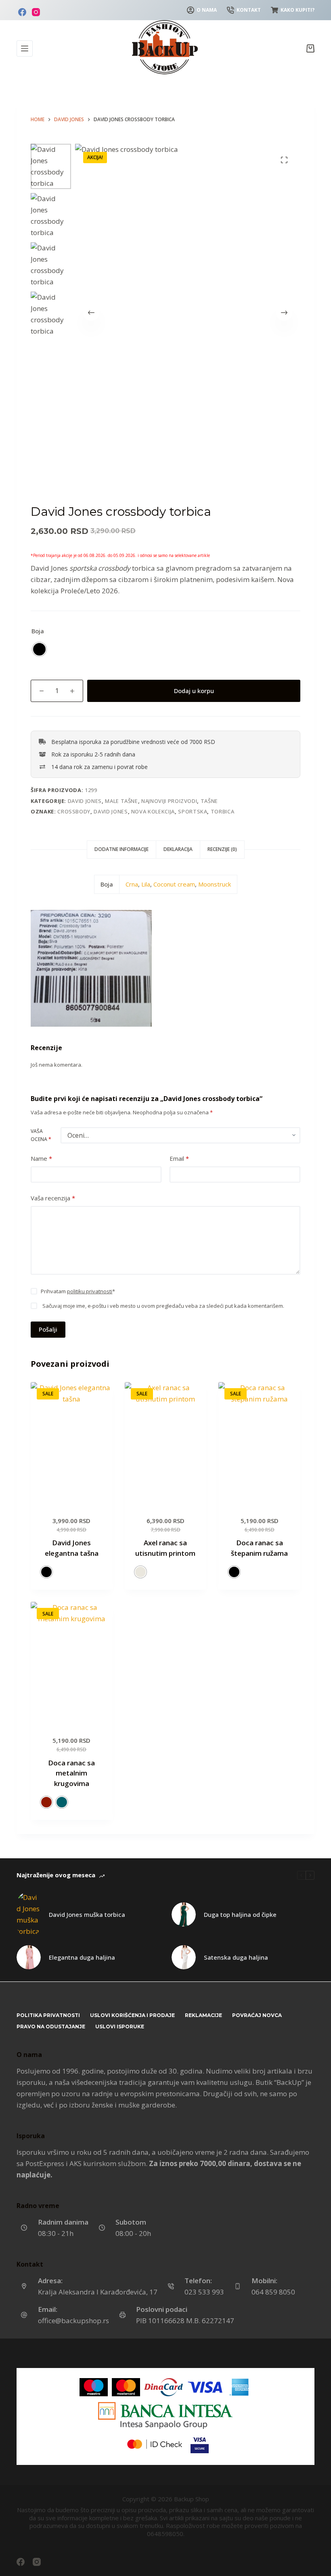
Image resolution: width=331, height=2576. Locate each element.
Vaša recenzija (53, 1198)
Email (179, 1158)
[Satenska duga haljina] (184, 1957)
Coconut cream (174, 884)
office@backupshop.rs (73, 2321)
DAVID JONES (85, 801)
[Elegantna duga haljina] (29, 1957)
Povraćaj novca (257, 2015)
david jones (111, 811)
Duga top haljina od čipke (240, 1914)
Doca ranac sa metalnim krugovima (71, 1773)
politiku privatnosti (90, 1291)
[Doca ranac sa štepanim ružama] (259, 1443)
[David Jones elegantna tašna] (72, 1443)
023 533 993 (204, 2292)
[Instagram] (36, 12)
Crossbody (74, 811)
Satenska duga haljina (236, 1957)
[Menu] (25, 48)
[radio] (39, 649)
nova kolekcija (153, 811)
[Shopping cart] (310, 48)
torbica (223, 811)
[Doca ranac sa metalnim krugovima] (72, 1663)
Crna (132, 884)
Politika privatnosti (48, 2015)
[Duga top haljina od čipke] (184, 1914)
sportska (193, 811)
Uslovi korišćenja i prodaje (132, 2015)
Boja (38, 631)
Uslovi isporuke (120, 2027)
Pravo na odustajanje (51, 2027)
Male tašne (122, 801)
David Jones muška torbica (87, 1914)
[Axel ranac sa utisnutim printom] (166, 1443)
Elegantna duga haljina (82, 1957)
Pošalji (48, 1329)
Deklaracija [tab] (178, 849)
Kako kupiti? (297, 10)
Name (41, 1158)
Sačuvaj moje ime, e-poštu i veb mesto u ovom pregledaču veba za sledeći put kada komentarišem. (163, 1306)
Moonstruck (215, 884)
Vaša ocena (41, 1135)
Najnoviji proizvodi (169, 801)
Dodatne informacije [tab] (122, 849)
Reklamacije (203, 2015)
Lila (146, 884)
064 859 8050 (273, 2292)
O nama (207, 10)
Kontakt (249, 10)
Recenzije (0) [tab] (222, 849)
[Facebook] (22, 12)
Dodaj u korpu (194, 691)
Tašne (209, 801)
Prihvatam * (78, 1291)
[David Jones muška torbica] (29, 1914)
